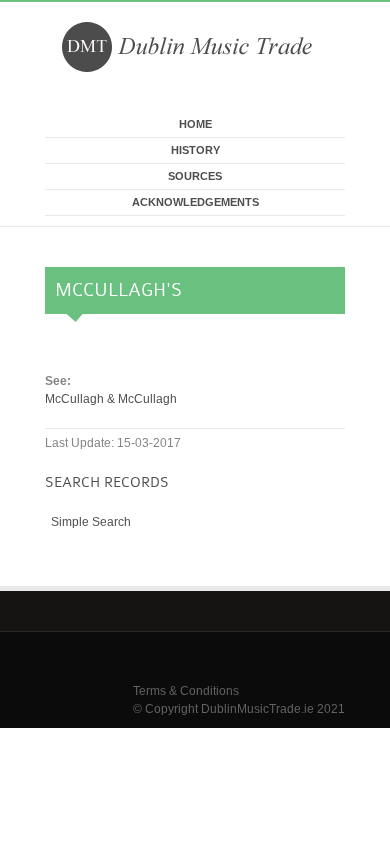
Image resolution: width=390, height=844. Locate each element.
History (195, 150)
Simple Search (91, 522)
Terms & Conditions (186, 691)
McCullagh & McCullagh (111, 399)
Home (195, 124)
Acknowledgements (195, 202)
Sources (195, 176)
